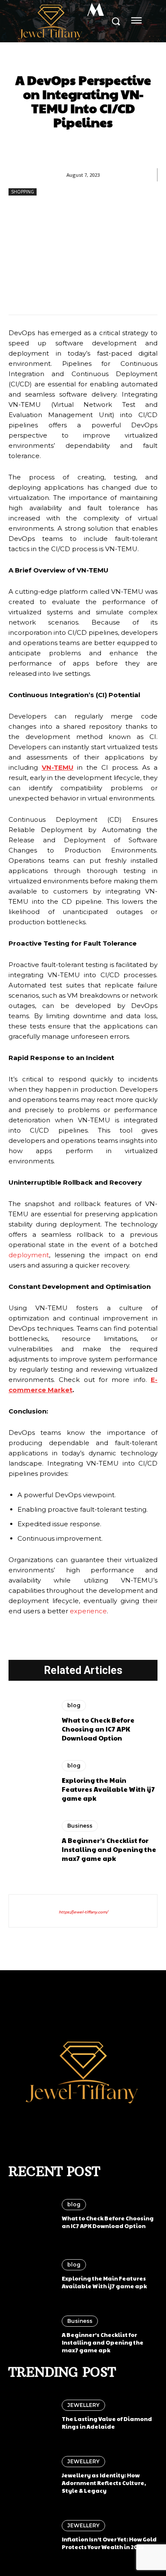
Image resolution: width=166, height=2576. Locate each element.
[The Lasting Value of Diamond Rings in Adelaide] (31, 2415)
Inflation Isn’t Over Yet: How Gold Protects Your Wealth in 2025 (109, 2543)
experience (88, 1611)
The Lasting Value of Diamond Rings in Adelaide (107, 2423)
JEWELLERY (83, 2405)
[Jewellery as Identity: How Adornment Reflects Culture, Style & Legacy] (31, 2475)
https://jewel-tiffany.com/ (83, 1912)
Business (80, 1826)
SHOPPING (23, 192)
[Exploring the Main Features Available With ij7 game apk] (31, 1782)
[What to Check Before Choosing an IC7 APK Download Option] (31, 1721)
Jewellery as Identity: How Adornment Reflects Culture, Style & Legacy (104, 2483)
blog (74, 1705)
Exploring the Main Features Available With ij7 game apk (108, 1789)
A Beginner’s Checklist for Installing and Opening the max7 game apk (109, 1849)
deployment (29, 1255)
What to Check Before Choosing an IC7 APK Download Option (98, 1729)
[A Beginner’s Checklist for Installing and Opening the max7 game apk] (31, 1842)
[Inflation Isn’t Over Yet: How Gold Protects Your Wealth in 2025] (31, 2535)
